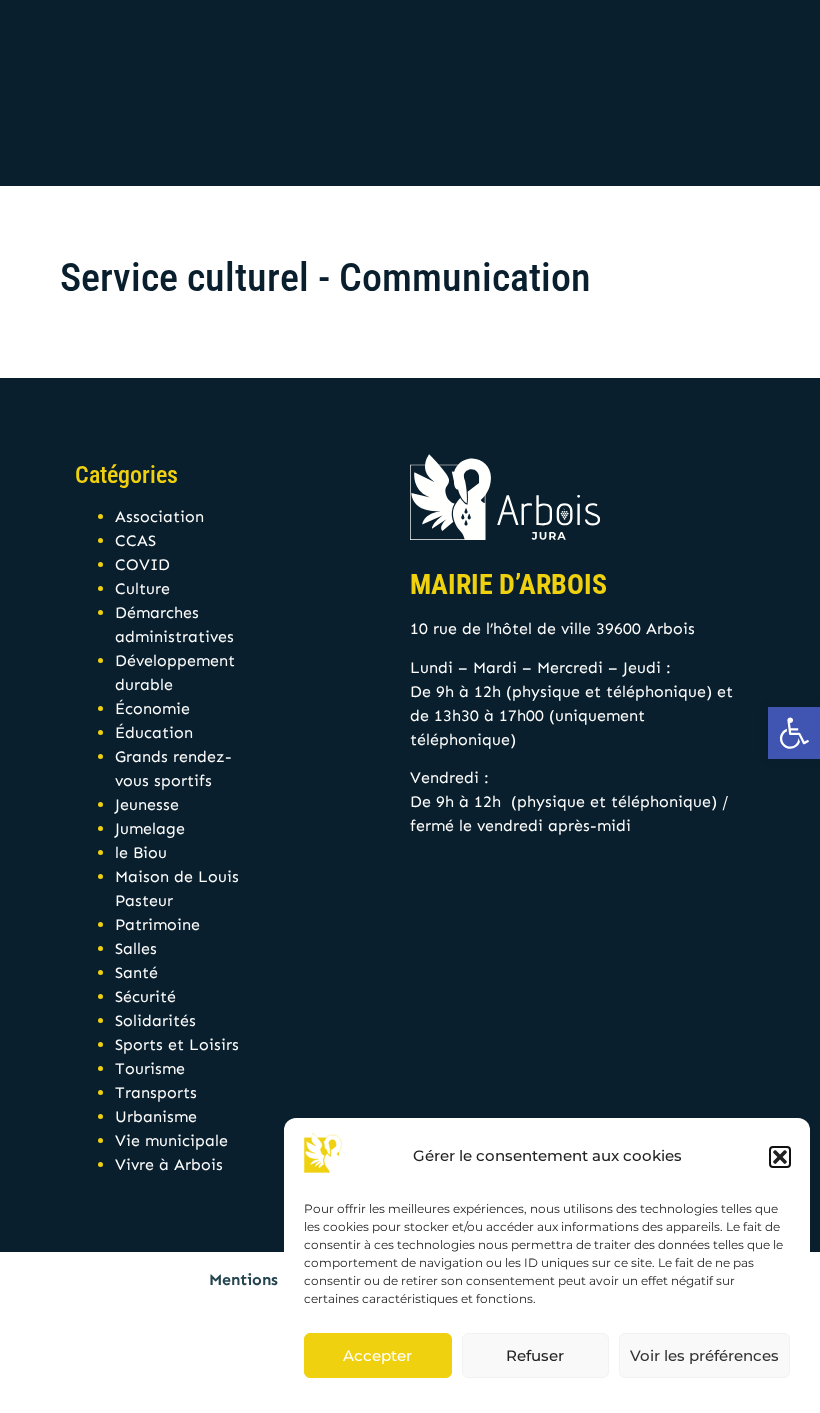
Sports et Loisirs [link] (177, 1044)
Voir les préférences (704, 1355)
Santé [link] (136, 972)
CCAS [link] (135, 540)
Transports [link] (156, 1092)
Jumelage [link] (150, 828)
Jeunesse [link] (147, 804)
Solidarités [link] (155, 1020)
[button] (780, 1157)
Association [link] (159, 516)
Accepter (377, 1355)
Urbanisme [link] (156, 1116)
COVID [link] (142, 564)
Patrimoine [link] (157, 924)
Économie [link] (152, 708)
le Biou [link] (141, 852)
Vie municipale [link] (171, 1140)
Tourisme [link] (150, 1068)
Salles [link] (136, 948)
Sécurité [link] (145, 996)
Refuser (535, 1355)
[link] (794, 733)
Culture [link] (142, 588)
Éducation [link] (154, 732)
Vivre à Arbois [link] (169, 1164)
